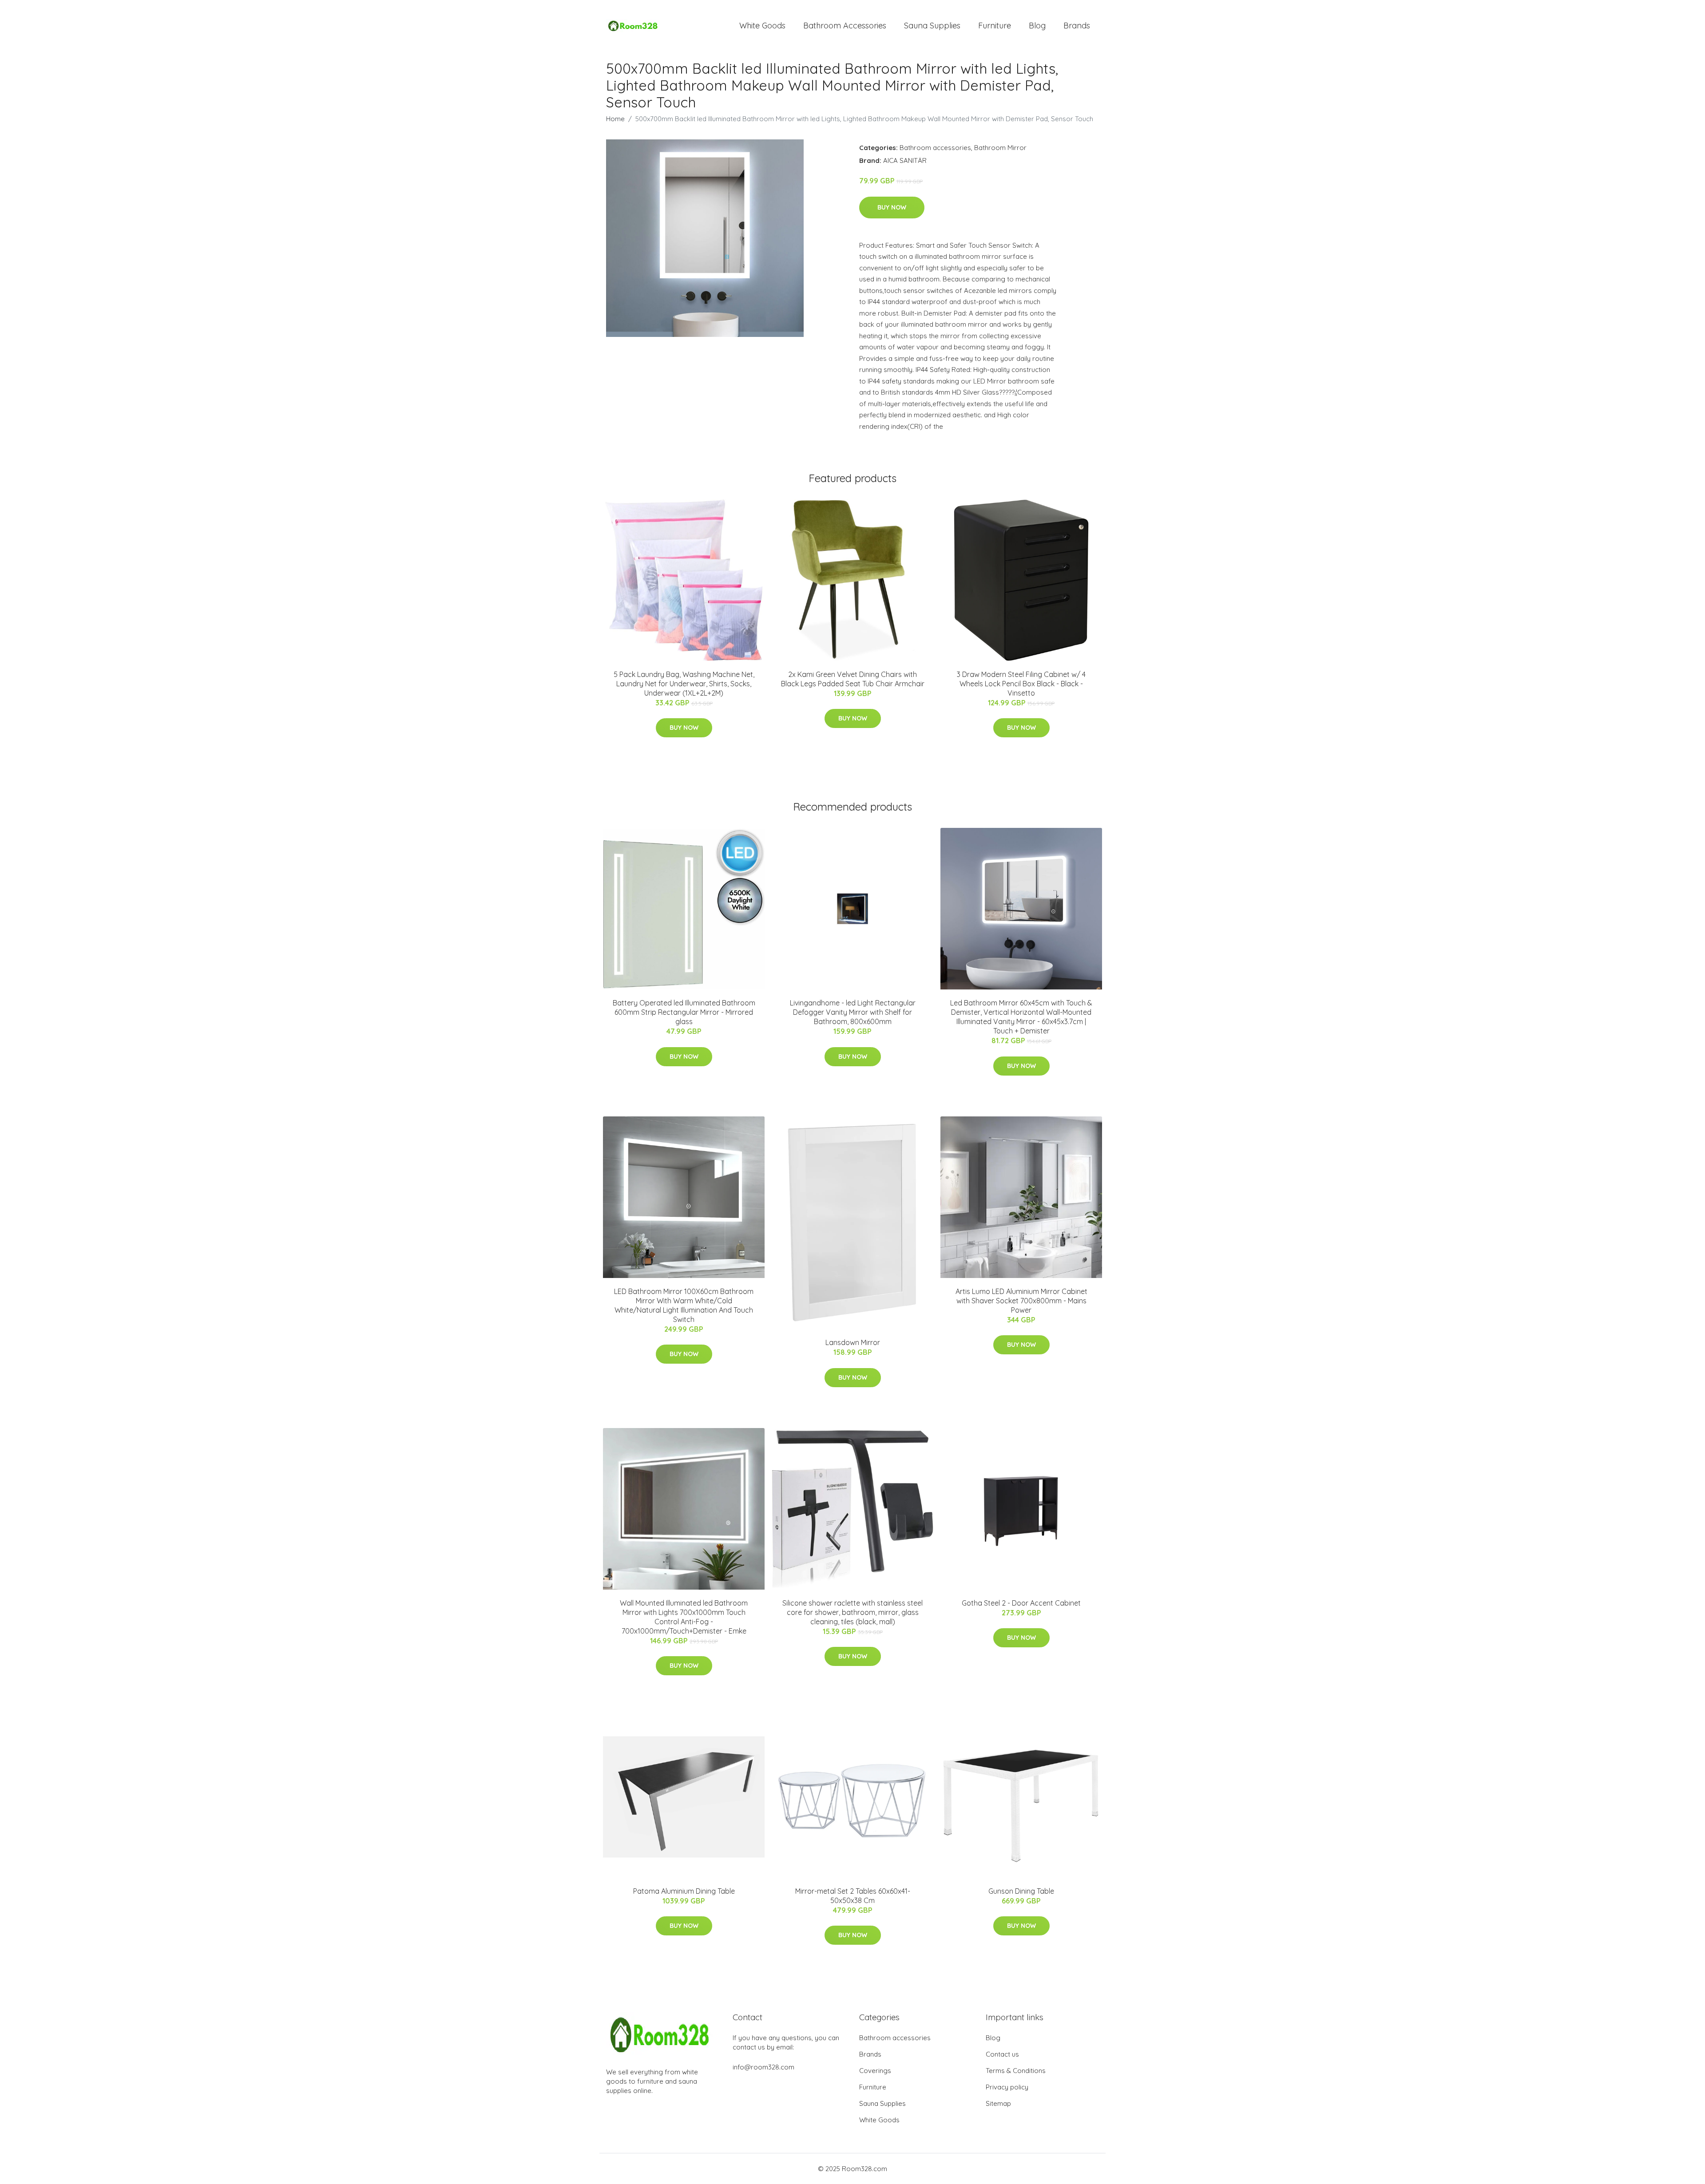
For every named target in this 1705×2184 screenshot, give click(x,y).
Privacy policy (1007, 2087)
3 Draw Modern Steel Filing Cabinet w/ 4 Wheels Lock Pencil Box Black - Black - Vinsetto (1021, 684)
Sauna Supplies (932, 26)
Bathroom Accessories (845, 26)
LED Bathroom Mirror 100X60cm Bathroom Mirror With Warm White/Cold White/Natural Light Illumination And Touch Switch (684, 1305)
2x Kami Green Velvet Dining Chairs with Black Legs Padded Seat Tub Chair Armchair (853, 679)
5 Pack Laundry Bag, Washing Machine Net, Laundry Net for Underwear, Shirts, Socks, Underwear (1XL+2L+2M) (684, 684)
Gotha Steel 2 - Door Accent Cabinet (1021, 1603)
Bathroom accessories (935, 148)
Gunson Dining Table (1021, 1891)
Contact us (1002, 2054)
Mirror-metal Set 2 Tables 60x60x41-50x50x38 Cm (853, 1896)
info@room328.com (763, 2067)
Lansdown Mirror (853, 1342)
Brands (1077, 26)
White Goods (762, 26)
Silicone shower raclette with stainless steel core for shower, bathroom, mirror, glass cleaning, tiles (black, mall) (852, 1612)
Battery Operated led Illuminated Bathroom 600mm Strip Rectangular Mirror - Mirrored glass (684, 1012)
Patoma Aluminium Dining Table (684, 1891)
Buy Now (892, 207)
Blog (1037, 26)
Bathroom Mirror (1000, 148)
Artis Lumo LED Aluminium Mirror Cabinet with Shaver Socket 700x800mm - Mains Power (1021, 1301)
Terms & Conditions (1016, 2071)
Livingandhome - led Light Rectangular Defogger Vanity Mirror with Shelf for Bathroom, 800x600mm (853, 1012)
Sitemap (998, 2103)
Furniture (995, 26)
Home (615, 119)
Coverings (875, 2071)
